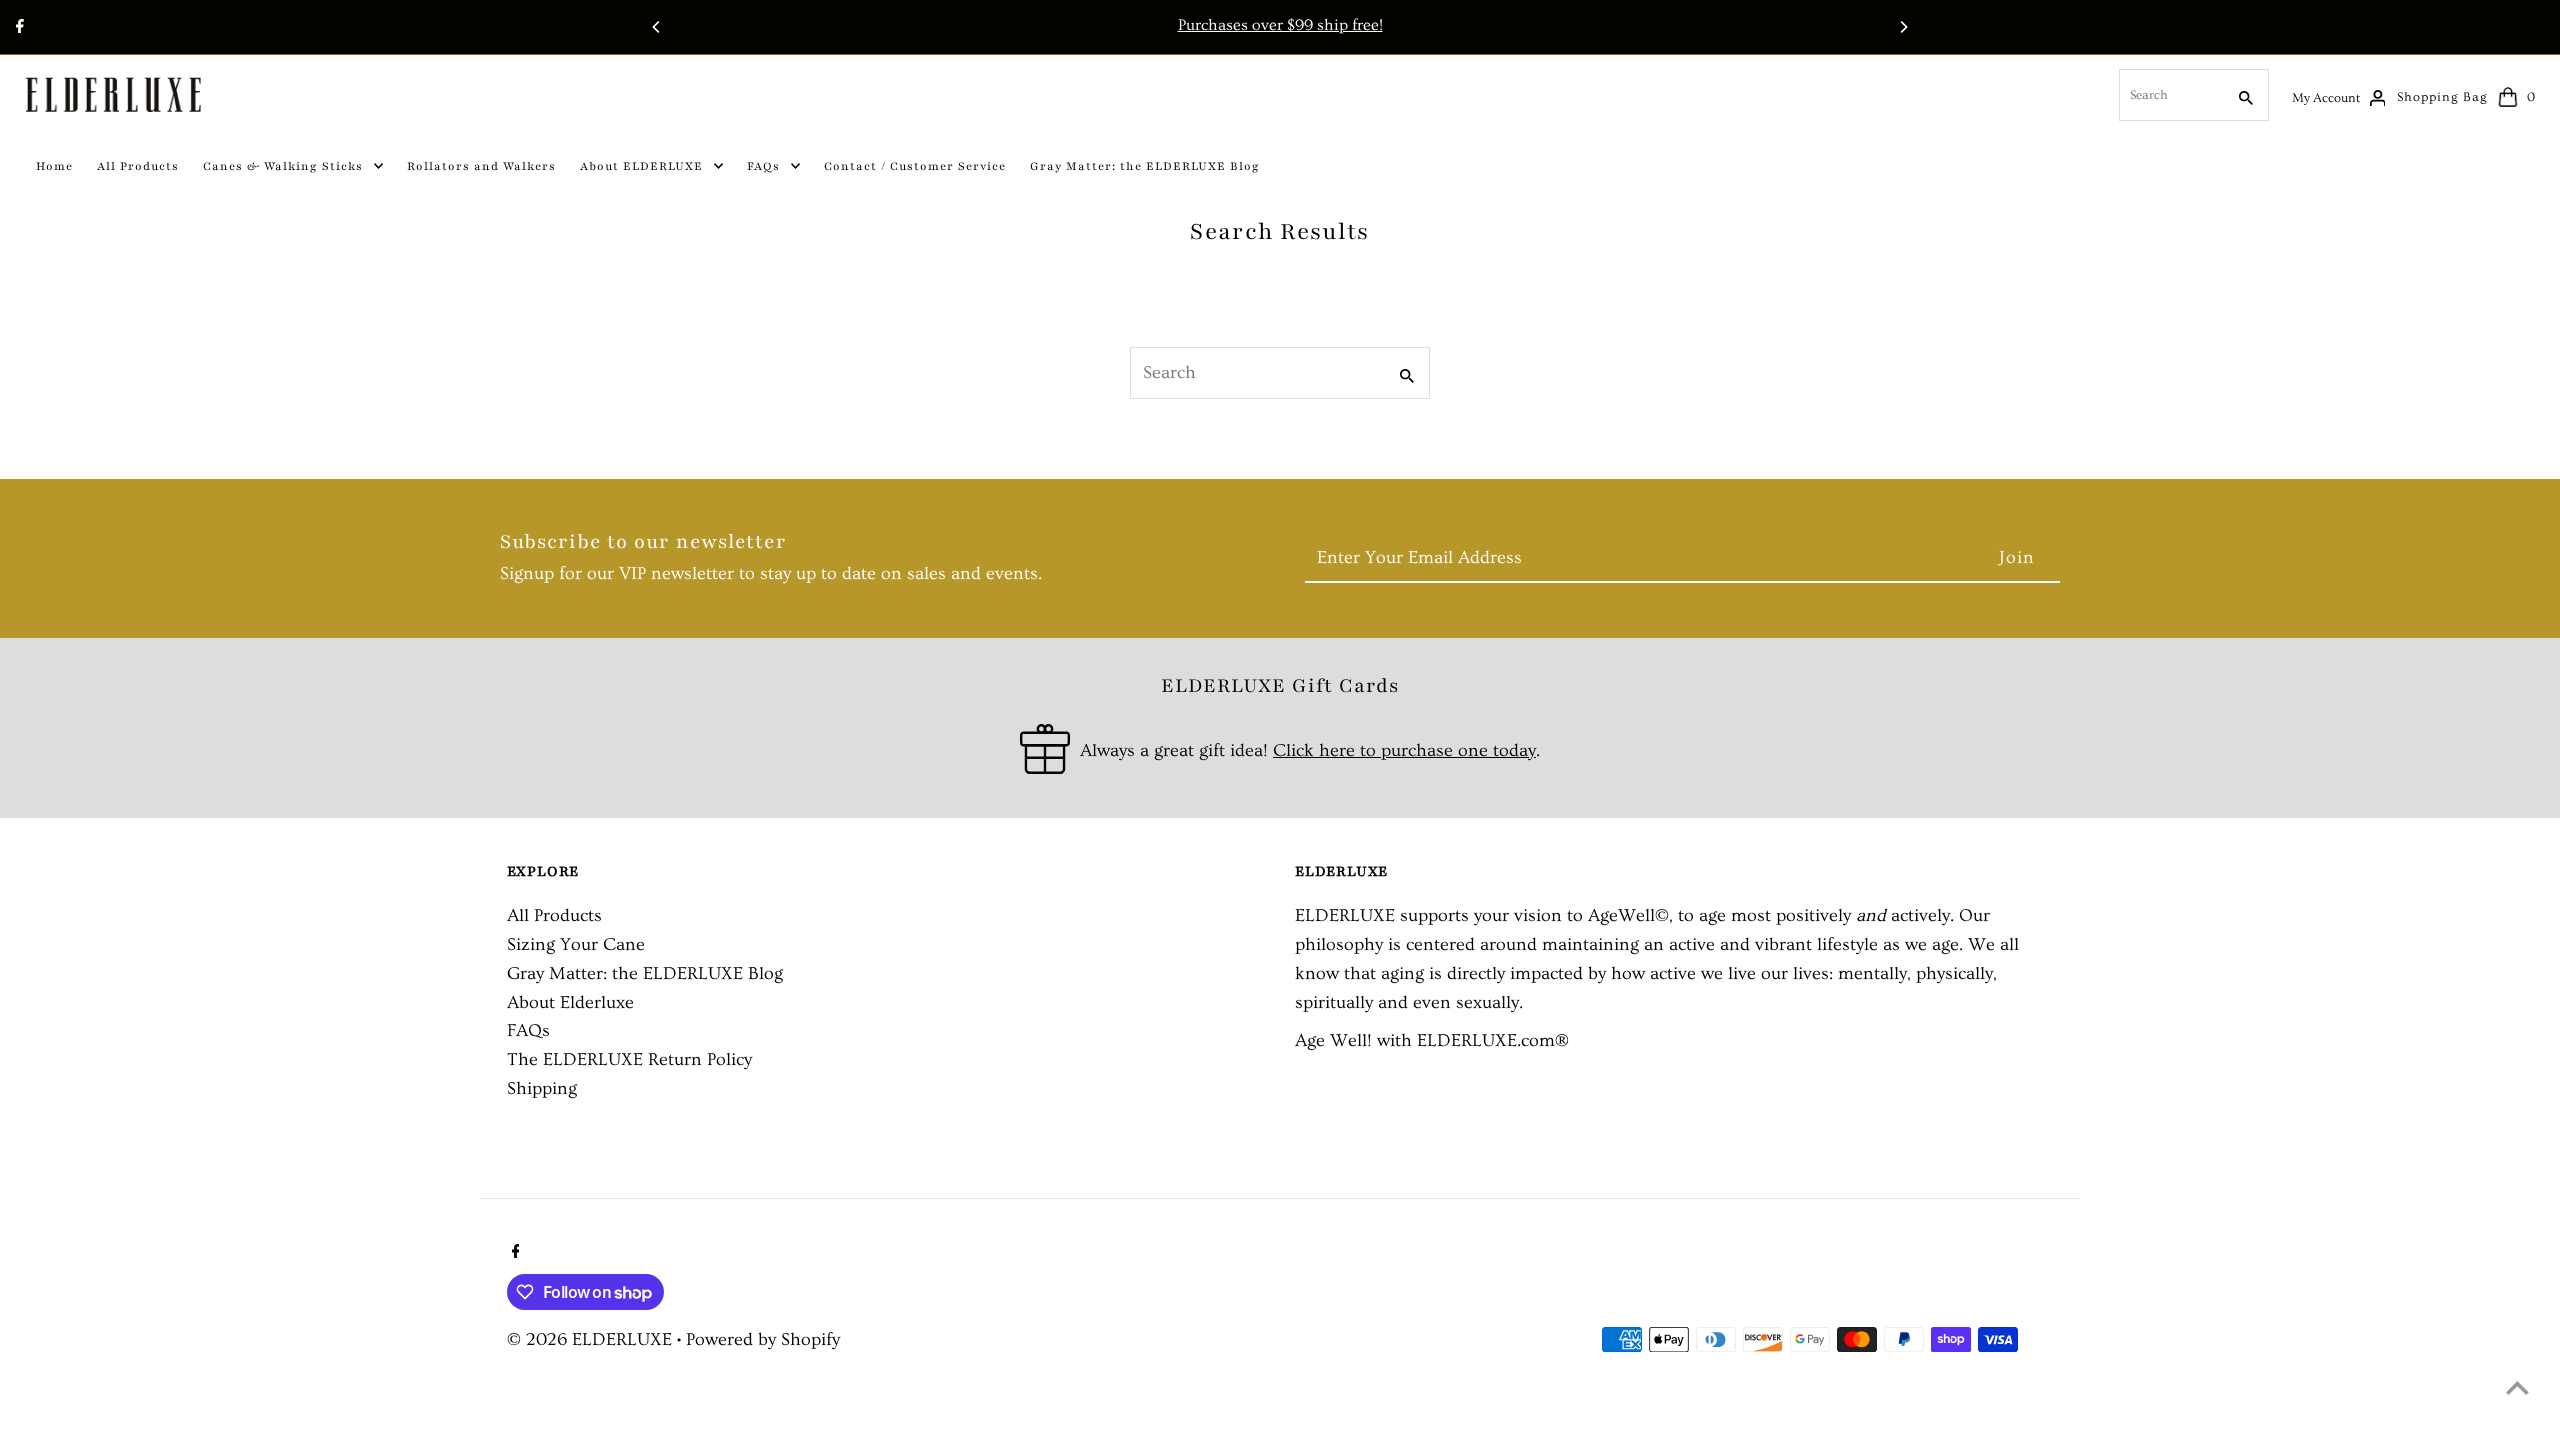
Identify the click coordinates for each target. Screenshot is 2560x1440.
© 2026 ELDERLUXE (592, 1339)
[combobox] (2170, 95)
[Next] (1903, 27)
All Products (554, 915)
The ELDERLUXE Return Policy (629, 1059)
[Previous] (657, 27)
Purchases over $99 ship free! (1280, 25)
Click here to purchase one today (1404, 750)
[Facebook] (17, 29)
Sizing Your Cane (576, 944)
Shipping (542, 1088)
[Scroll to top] (2517, 1387)
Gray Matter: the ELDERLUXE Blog (645, 973)
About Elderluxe (570, 1002)
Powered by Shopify (763, 1339)
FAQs (528, 1030)
